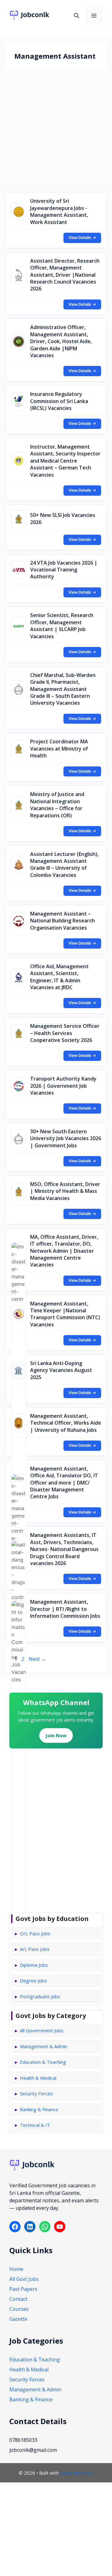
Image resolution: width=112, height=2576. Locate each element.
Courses (19, 2309)
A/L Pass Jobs (35, 1949)
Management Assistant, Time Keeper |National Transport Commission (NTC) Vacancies (65, 1314)
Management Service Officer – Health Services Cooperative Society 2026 (65, 1033)
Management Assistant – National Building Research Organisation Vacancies (63, 921)
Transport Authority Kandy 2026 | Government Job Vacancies (63, 1086)
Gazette (18, 2319)
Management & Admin (44, 2046)
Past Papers (23, 2289)
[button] (77, 16)
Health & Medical (38, 2078)
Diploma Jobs (34, 1965)
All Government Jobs (42, 2030)
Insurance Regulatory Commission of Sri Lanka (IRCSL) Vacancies (59, 401)
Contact (18, 2299)
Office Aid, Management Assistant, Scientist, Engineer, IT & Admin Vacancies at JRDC (59, 977)
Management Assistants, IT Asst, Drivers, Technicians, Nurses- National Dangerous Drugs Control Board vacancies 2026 (64, 1549)
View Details (82, 238)
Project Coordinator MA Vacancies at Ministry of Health (59, 748)
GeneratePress (77, 2473)
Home (16, 2269)
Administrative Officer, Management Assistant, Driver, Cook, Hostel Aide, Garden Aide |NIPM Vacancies (61, 341)
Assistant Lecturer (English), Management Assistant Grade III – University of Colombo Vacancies (64, 865)
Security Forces (36, 2093)
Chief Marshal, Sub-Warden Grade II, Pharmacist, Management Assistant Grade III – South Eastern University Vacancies (63, 689)
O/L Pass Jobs (35, 1933)
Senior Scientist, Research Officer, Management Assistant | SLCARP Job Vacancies (62, 626)
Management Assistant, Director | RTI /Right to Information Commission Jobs (65, 1609)
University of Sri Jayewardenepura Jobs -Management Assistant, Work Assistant (59, 211)
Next (37, 1659)
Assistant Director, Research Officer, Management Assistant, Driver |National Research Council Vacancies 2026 (65, 275)
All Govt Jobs (24, 2279)
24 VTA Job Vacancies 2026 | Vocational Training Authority (64, 570)
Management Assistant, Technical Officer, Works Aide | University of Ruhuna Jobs (66, 1423)
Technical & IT (35, 2125)
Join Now (56, 1735)
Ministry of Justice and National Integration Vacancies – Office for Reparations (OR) (57, 805)
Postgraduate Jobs (40, 1996)
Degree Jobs (33, 1981)
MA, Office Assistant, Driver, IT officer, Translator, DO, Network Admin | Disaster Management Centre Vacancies (64, 1251)
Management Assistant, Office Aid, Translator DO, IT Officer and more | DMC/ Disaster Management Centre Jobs (64, 1483)
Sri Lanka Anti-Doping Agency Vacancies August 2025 (61, 1370)
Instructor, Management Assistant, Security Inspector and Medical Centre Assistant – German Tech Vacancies (65, 461)
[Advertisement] (56, 132)
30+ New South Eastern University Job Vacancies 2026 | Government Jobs (66, 1138)
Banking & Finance (39, 2109)
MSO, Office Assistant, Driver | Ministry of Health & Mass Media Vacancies (65, 1191)
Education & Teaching (43, 2062)
